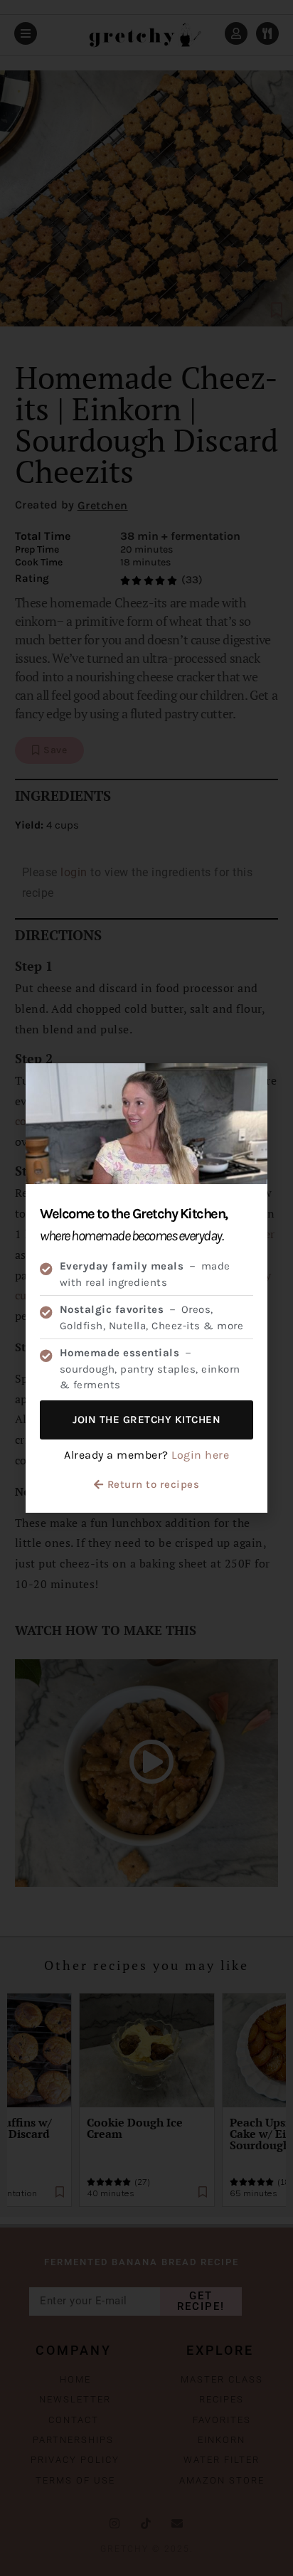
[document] (146, 1288)
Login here (200, 1455)
